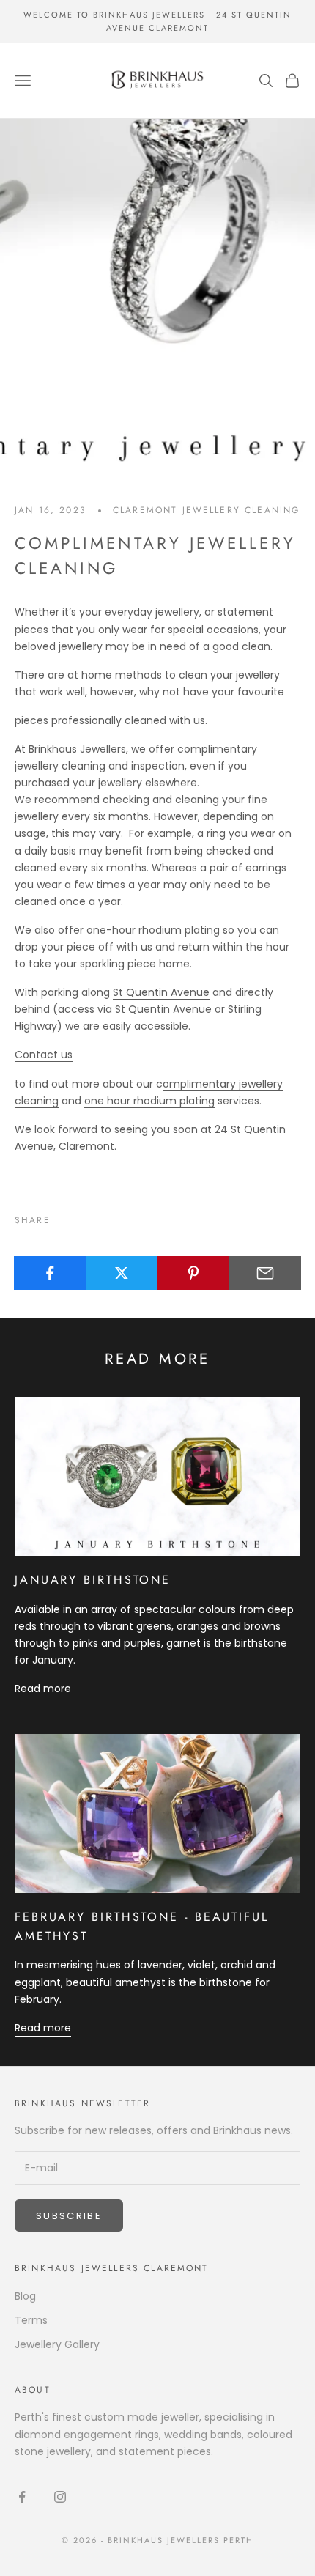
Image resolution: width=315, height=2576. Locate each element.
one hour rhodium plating (149, 1101)
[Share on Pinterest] (194, 1273)
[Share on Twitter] (122, 1273)
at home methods (115, 675)
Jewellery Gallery (57, 2344)
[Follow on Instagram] (60, 2497)
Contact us (44, 1055)
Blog (25, 2296)
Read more (43, 1689)
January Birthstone (93, 1580)
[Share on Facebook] (50, 1273)
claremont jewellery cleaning (206, 510)
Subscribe (69, 2216)
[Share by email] (265, 1273)
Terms (31, 2320)
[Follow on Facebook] (22, 2497)
